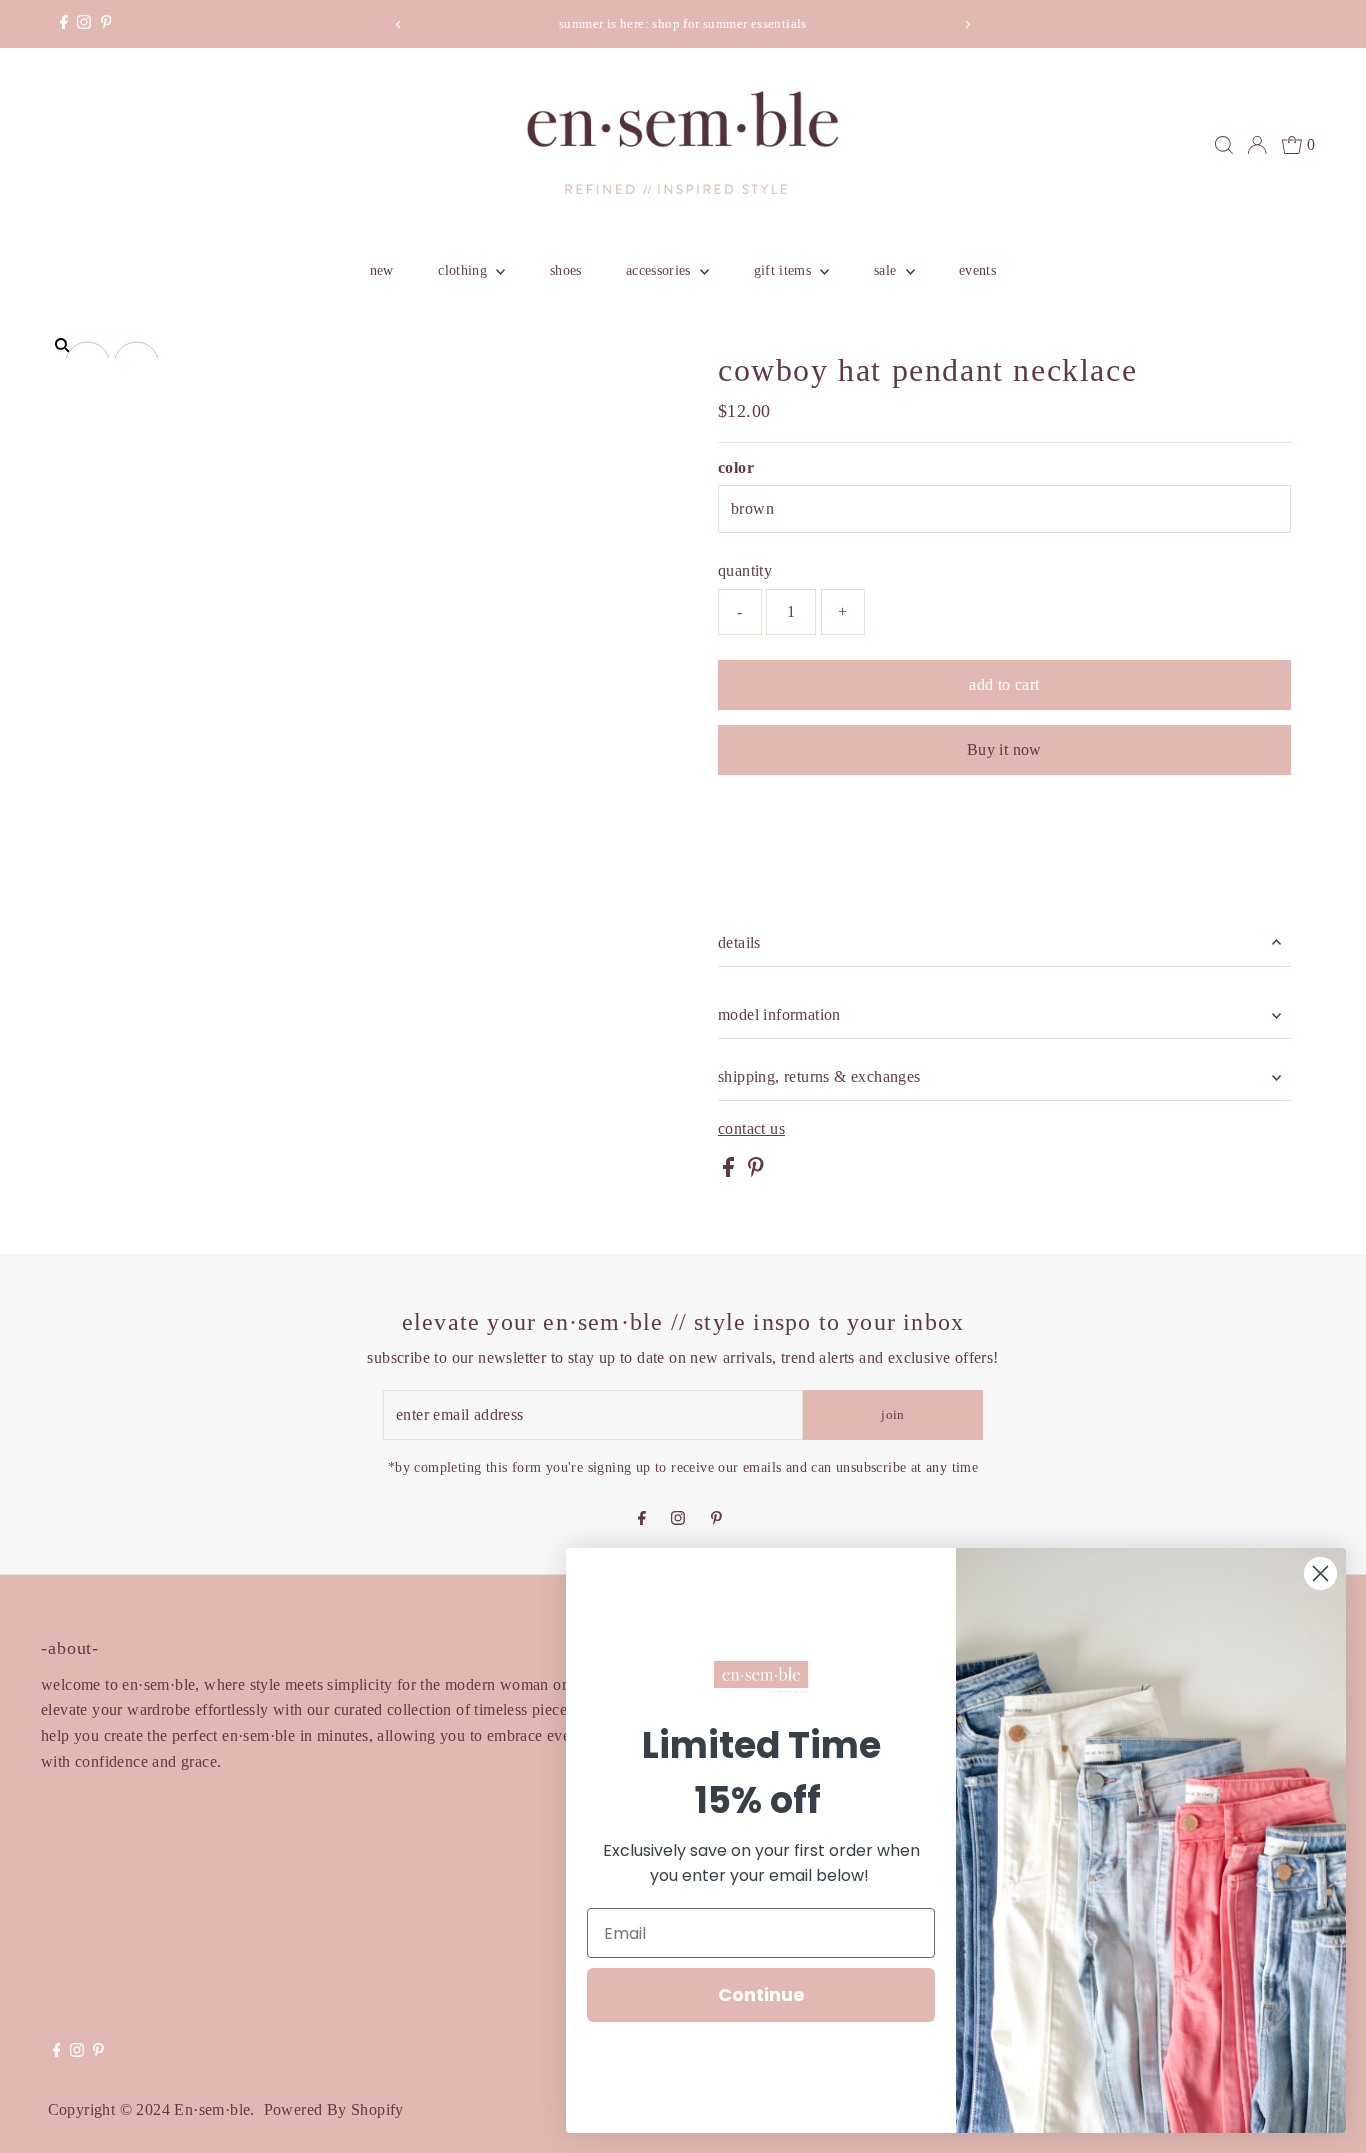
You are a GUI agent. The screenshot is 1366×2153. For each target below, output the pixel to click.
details (739, 942)
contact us (751, 1129)
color (736, 467)
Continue (761, 1994)
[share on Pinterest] (756, 1171)
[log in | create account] (1257, 145)
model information (779, 1014)
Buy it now (1004, 749)
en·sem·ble (212, 2109)
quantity (745, 570)
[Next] (966, 24)
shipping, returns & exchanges (819, 1076)
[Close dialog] (1320, 1573)
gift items (785, 270)
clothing (464, 270)
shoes (566, 270)
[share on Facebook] (730, 1171)
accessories (660, 270)
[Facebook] (64, 24)
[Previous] (399, 24)
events (977, 270)
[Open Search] (1224, 145)
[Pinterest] (106, 24)
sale (887, 270)
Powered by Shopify (334, 2109)
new (382, 270)
